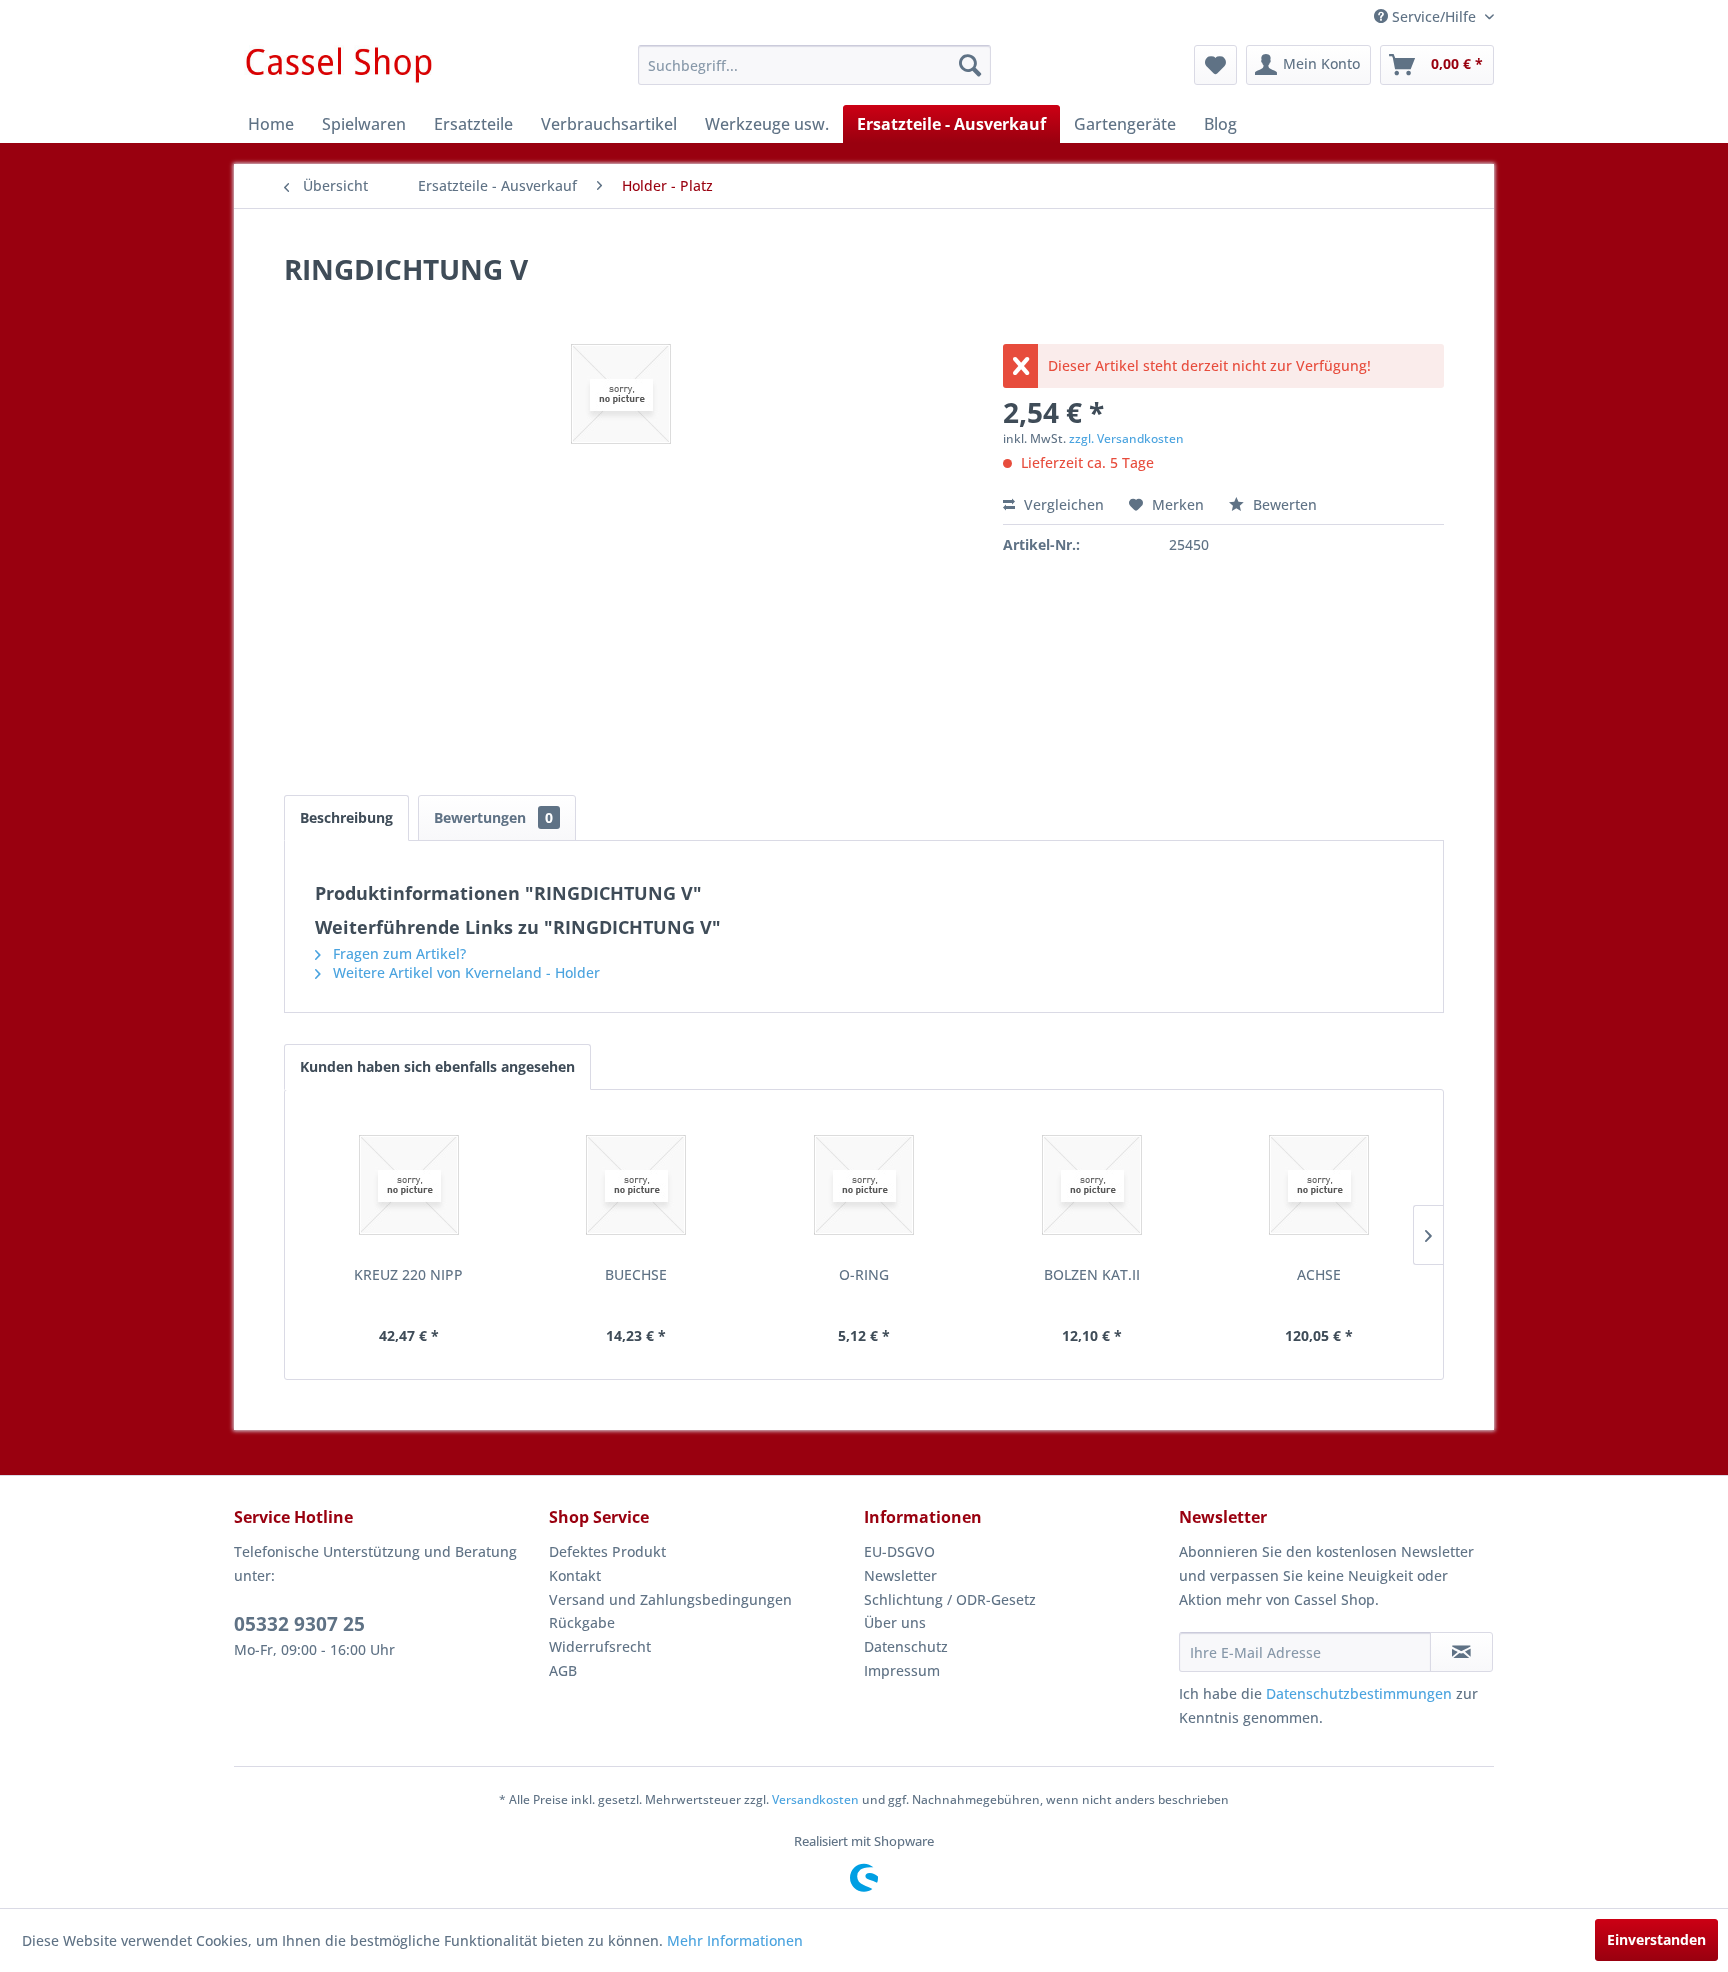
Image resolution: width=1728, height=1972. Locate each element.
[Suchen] (970, 65)
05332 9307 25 (299, 1624)
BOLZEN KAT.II (1092, 1274)
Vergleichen (1062, 504)
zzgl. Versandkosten (1126, 438)
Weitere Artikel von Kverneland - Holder (464, 972)
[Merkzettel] (1215, 65)
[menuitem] (814, 65)
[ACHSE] (1319, 1185)
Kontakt (575, 1575)
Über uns (895, 1622)
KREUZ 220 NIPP (408, 1274)
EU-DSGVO (899, 1551)
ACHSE (1319, 1274)
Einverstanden (1656, 1939)
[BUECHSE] (637, 1185)
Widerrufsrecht (600, 1646)
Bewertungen (493, 817)
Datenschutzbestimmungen (1359, 1693)
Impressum (902, 1670)
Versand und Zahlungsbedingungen (670, 1599)
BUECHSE (636, 1274)
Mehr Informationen (735, 1940)
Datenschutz (906, 1646)
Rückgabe (582, 1622)
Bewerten (1283, 504)
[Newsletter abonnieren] (1461, 1652)
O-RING (864, 1274)
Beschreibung (346, 817)
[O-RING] (864, 1185)
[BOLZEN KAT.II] (1092, 1185)
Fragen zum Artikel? (397, 953)
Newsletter (900, 1575)
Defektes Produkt (607, 1551)
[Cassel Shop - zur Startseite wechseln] (338, 70)
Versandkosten (815, 1799)
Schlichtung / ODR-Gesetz (950, 1599)
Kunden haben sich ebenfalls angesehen (437, 1066)
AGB (563, 1670)
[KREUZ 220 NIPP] (409, 1185)
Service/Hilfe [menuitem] (1434, 16)
